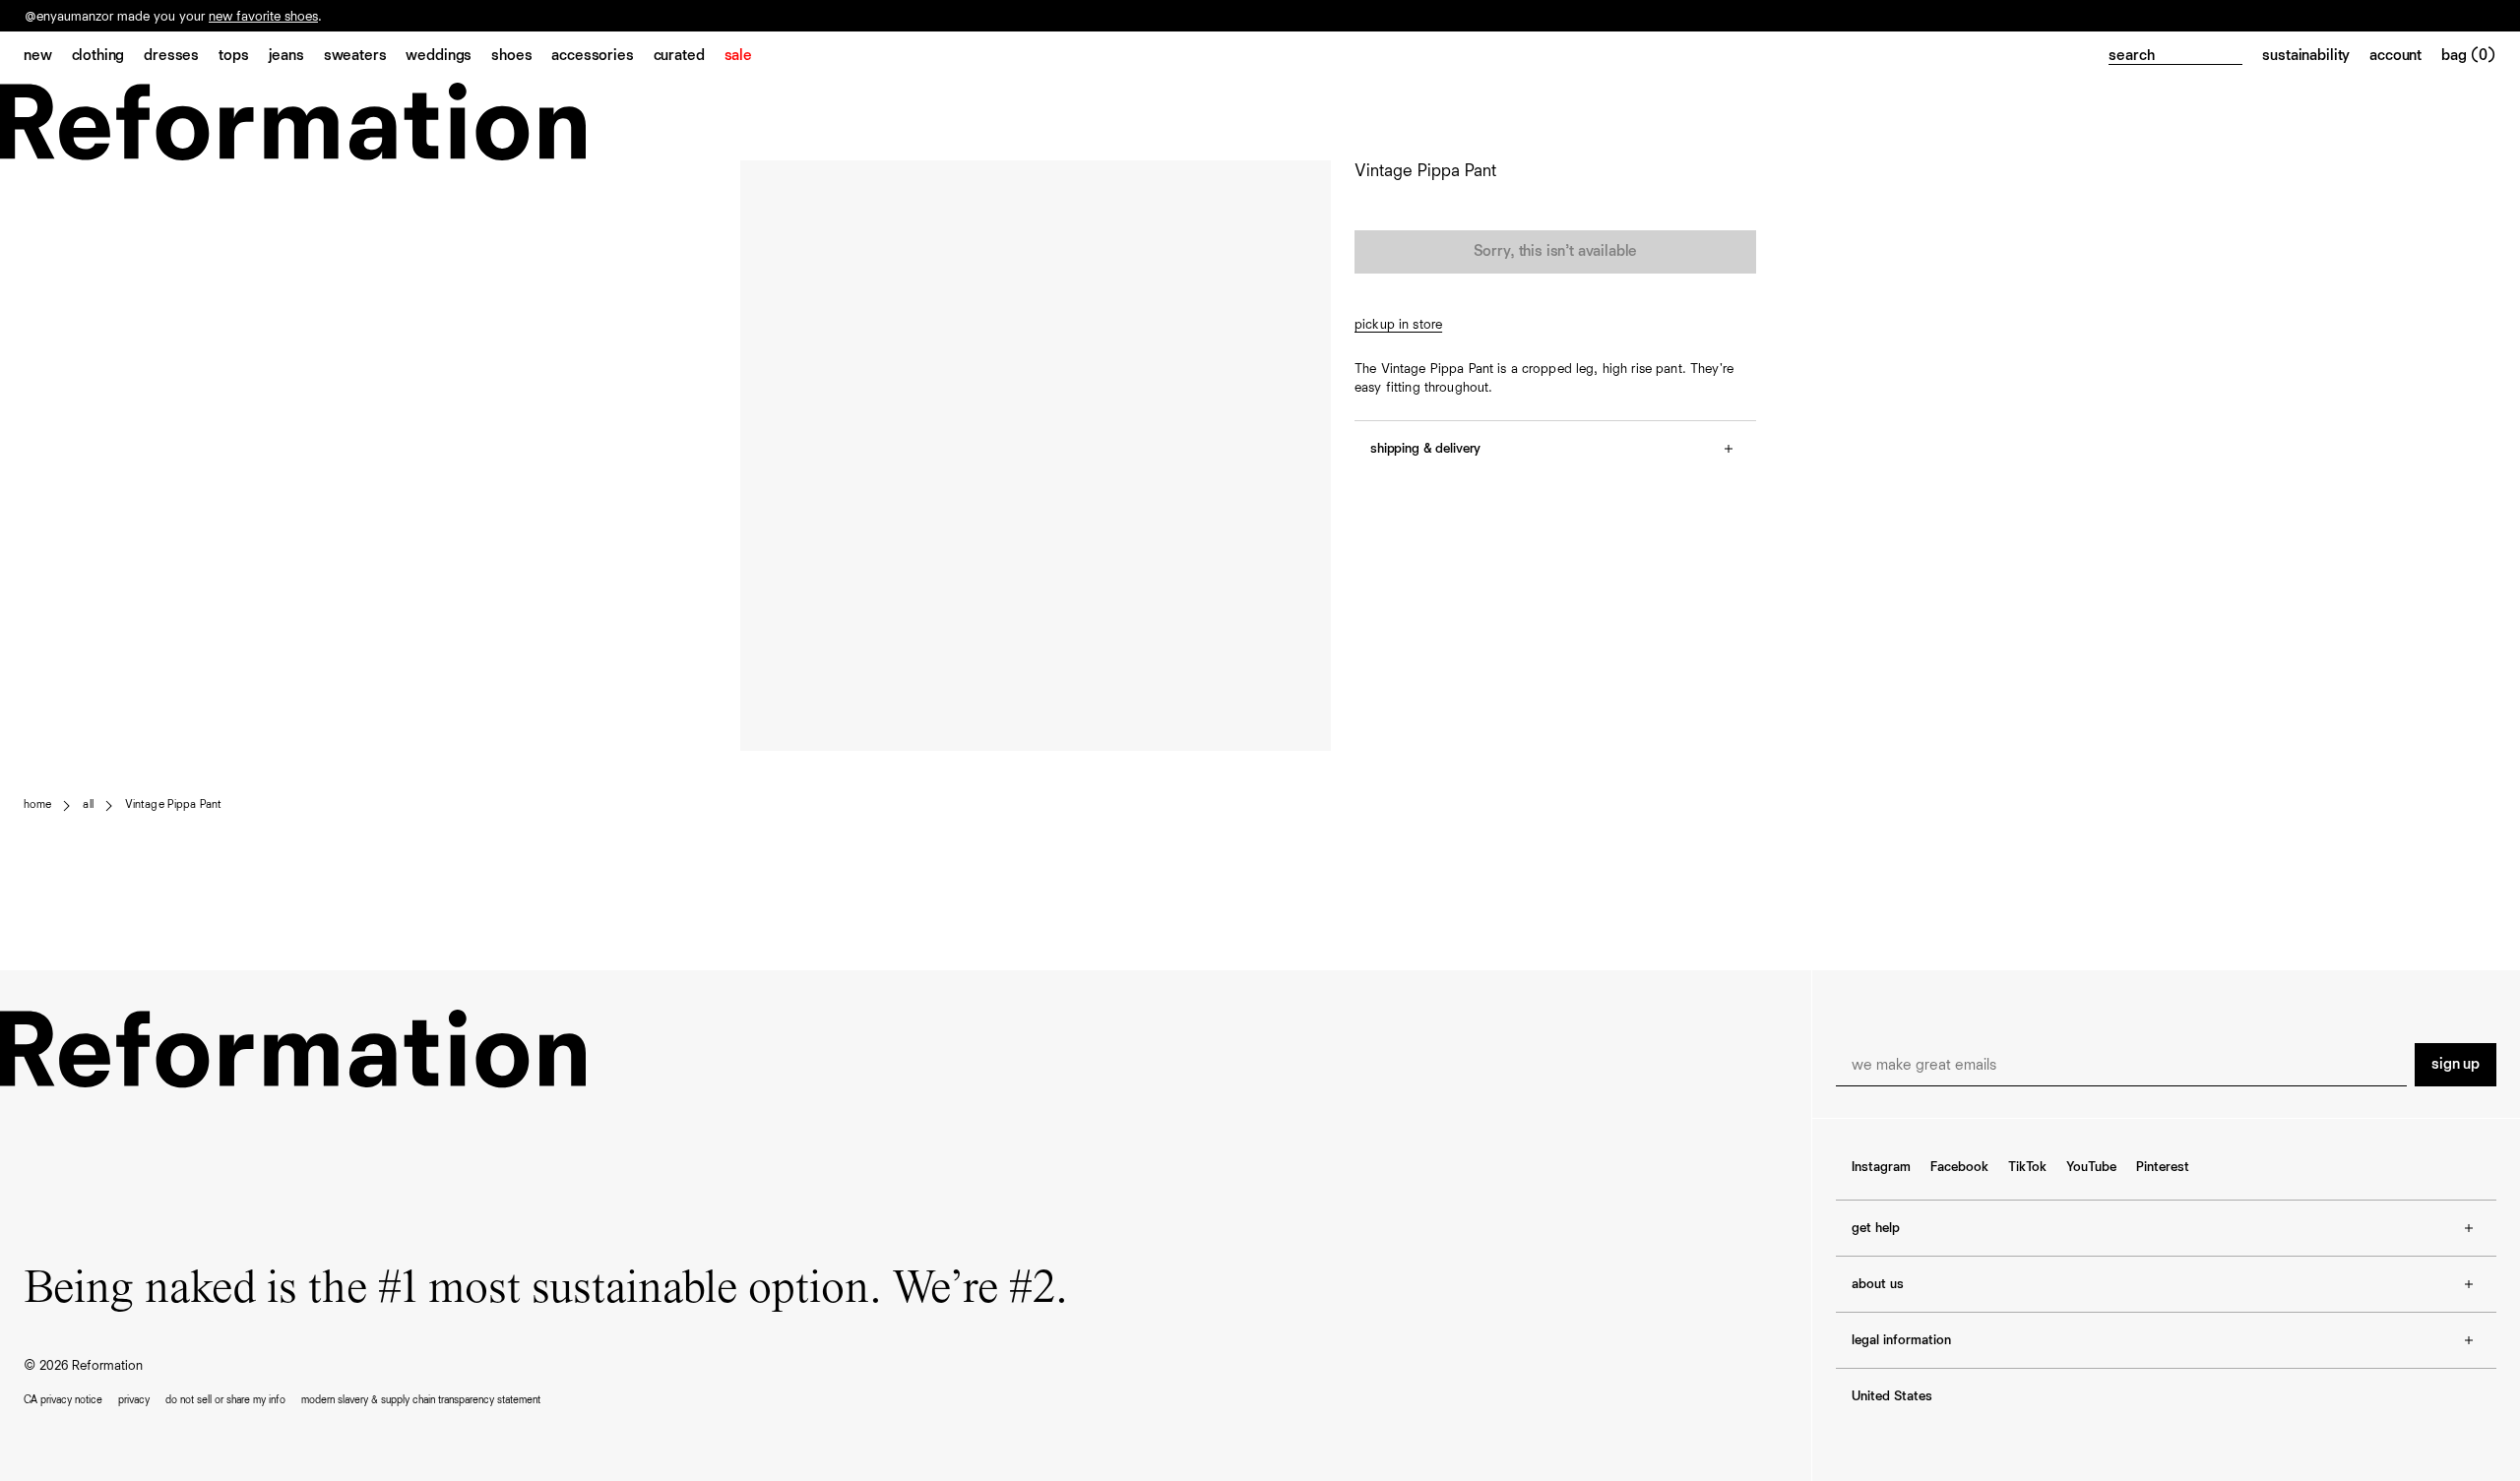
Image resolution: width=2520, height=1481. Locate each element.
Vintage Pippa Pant (173, 805)
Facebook (1959, 1167)
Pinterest (2163, 1167)
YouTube (2091, 1167)
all (88, 805)
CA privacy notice (63, 1400)
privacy (134, 1400)
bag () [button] (2469, 56)
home (37, 805)
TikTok (2027, 1167)
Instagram (1881, 1167)
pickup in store (1398, 325)
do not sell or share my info (225, 1400)
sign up (2456, 1065)
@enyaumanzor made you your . (173, 17)
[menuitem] (48, 57)
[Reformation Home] (1260, 122)
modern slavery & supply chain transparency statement (421, 1400)
